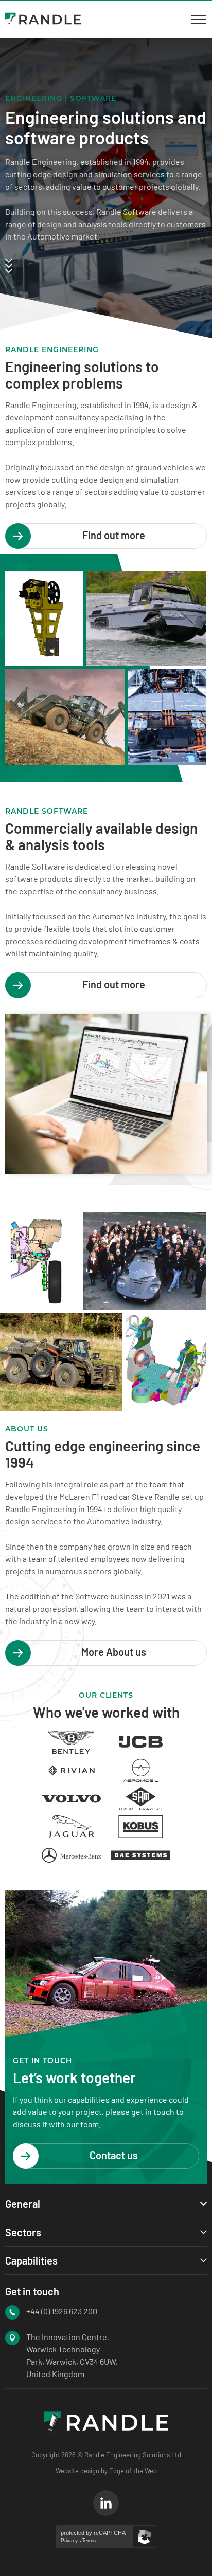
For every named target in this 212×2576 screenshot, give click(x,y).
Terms (89, 2541)
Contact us (114, 2155)
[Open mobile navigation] (199, 20)
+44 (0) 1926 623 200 (62, 2311)
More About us (114, 1652)
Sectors (23, 2232)
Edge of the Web (133, 2471)
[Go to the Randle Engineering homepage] (43, 20)
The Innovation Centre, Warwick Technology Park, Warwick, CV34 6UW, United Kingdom (72, 2355)
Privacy (69, 2541)
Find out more (114, 535)
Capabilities (31, 2260)
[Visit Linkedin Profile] (106, 2503)
